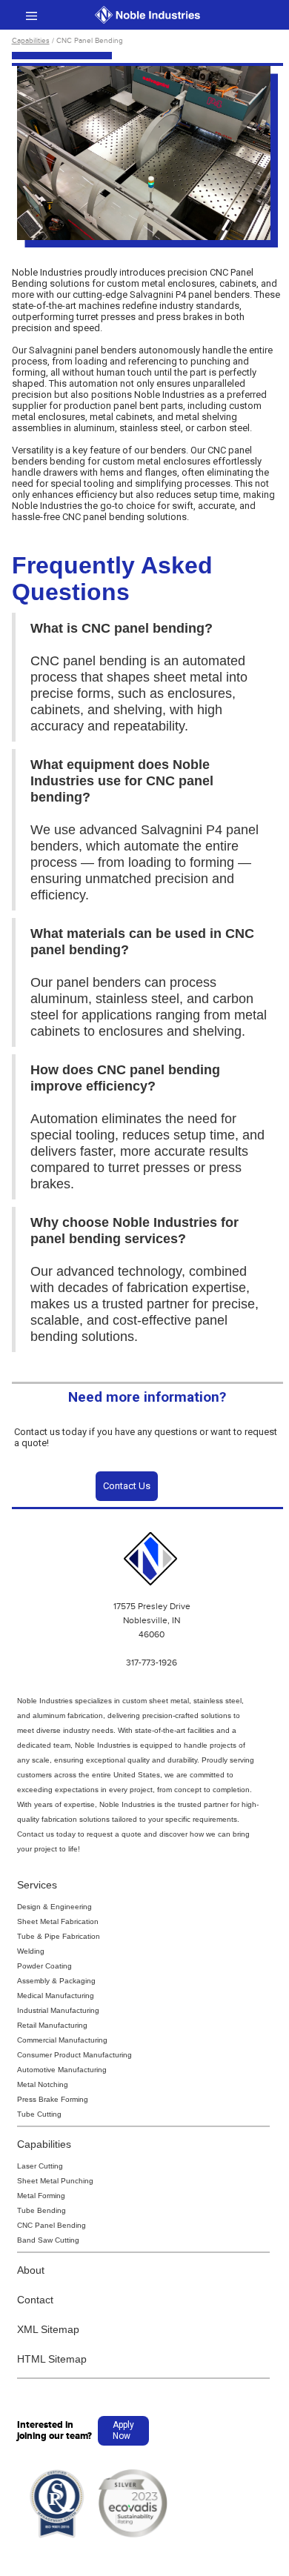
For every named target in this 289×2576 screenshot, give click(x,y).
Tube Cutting (39, 2114)
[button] (31, 15)
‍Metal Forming (41, 2196)
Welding (31, 1951)
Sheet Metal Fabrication (58, 1921)
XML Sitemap (48, 2329)
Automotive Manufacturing (62, 2070)
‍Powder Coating (44, 1966)
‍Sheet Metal (38, 2181)
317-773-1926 (152, 1663)
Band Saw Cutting (48, 2240)
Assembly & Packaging (56, 1981)
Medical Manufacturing (56, 1996)
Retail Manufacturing (52, 2025)
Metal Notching (43, 2084)
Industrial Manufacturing (58, 2010)
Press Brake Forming (53, 2099)
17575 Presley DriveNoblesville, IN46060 (152, 1620)
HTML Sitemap (52, 2359)
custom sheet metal (156, 1701)
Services (37, 1885)
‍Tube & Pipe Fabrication (59, 1936)
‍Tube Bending (41, 2210)
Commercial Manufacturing (62, 2040)
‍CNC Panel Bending (52, 2225)
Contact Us (127, 1486)
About (31, 2270)
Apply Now (123, 2430)
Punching (77, 2181)
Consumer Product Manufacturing (74, 2055)
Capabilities (31, 41)
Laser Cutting (40, 2166)
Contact (35, 2300)
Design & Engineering (54, 1907)
